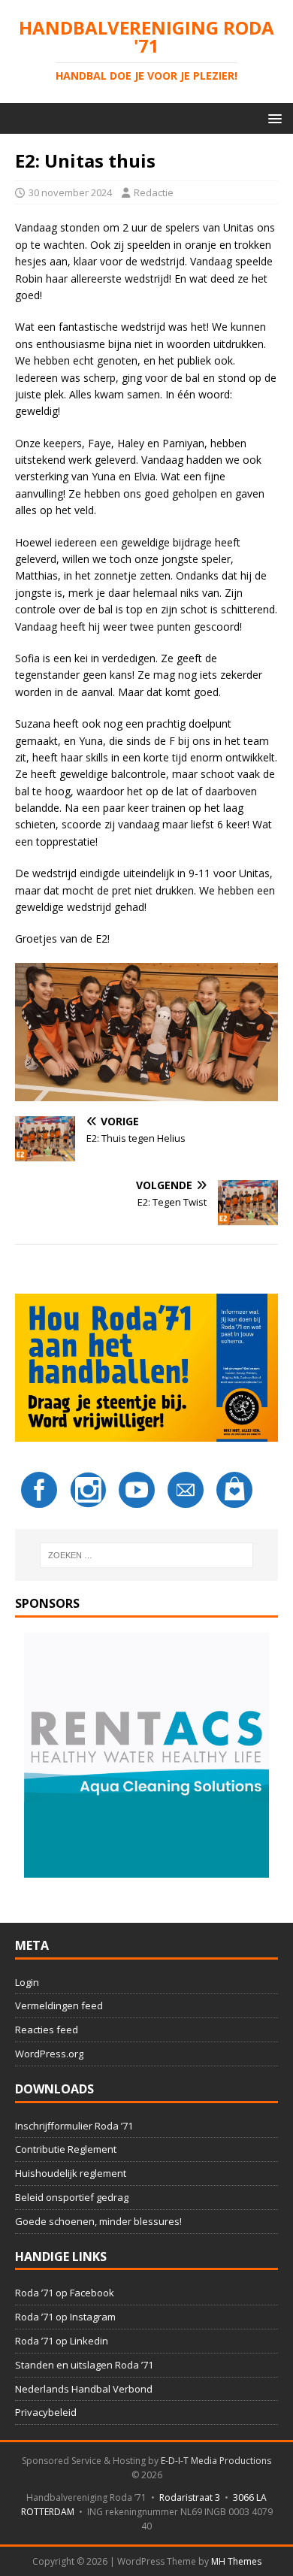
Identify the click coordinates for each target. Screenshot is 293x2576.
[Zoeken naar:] (147, 1555)
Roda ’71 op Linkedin (62, 2341)
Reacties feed (47, 2030)
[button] (272, 118)
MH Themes (236, 2561)
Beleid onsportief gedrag (72, 2197)
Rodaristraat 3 (190, 2497)
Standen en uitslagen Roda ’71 (84, 2365)
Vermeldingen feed (59, 2005)
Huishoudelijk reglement (71, 2173)
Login (27, 1982)
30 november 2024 (70, 192)
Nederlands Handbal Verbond (84, 2389)
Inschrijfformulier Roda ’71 (74, 2126)
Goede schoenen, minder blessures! (98, 2221)
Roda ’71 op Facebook (65, 2293)
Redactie (154, 192)
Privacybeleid (46, 2412)
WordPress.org (49, 2054)
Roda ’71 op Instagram (65, 2317)
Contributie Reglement (66, 2149)
